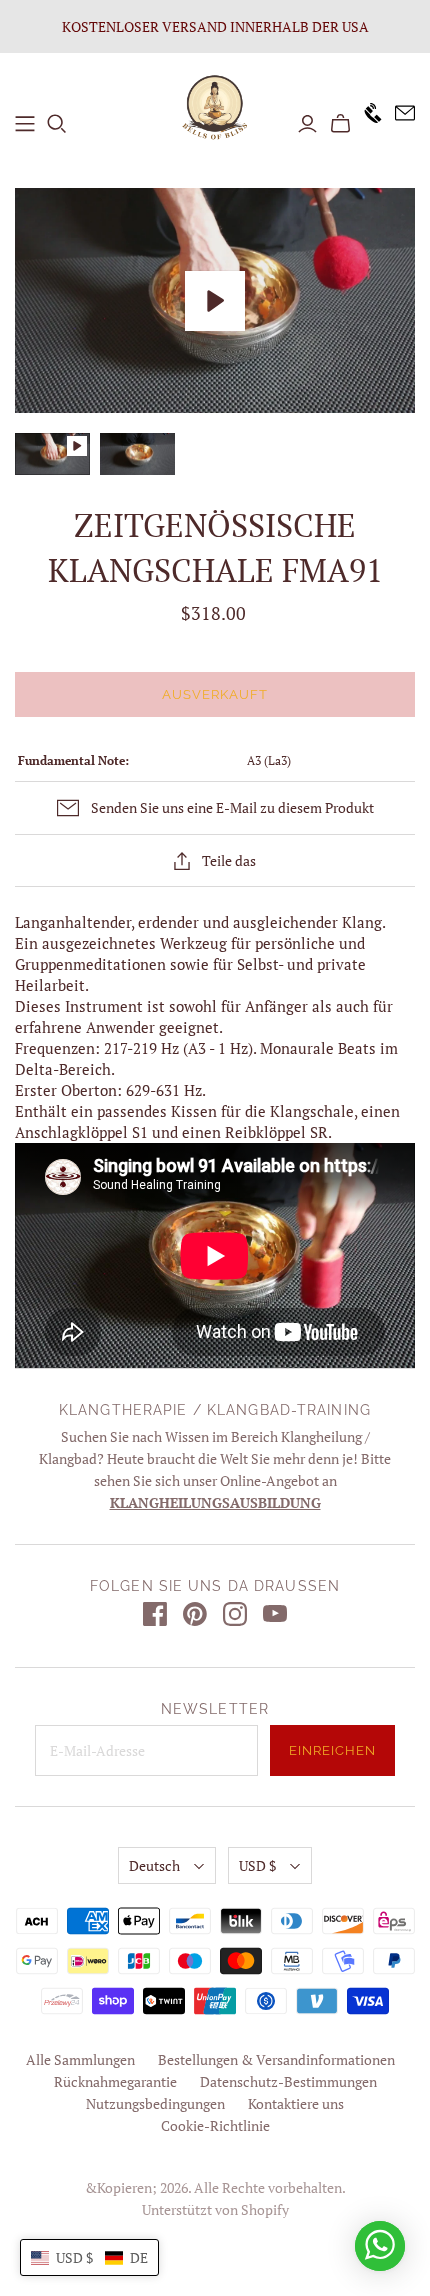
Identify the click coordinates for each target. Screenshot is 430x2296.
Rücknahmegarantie (115, 2081)
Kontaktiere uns (296, 2103)
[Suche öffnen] (57, 124)
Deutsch (154, 1865)
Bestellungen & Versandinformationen (276, 2059)
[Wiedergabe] (215, 301)
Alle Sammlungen (80, 2059)
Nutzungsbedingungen (155, 2103)
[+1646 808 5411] (367, 123)
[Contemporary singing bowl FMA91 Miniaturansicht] (52, 454)
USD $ (257, 1865)
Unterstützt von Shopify (215, 2209)
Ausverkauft (215, 694)
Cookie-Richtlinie (215, 2125)
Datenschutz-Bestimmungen (288, 2081)
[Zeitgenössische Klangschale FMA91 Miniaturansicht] (137, 454)
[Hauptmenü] (25, 124)
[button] (89, 2257)
